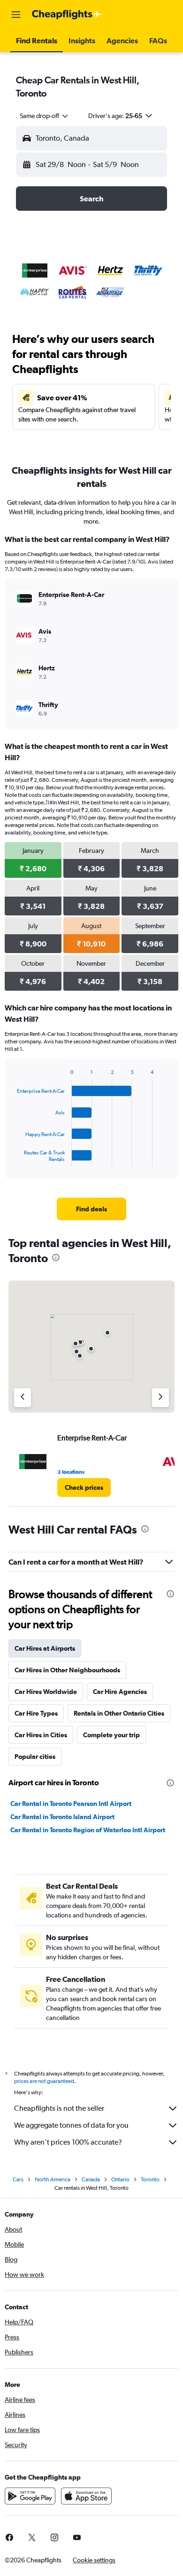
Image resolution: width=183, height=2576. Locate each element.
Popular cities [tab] (35, 1757)
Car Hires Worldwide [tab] (46, 1692)
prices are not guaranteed (44, 2081)
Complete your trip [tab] (111, 1735)
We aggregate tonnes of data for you (71, 2125)
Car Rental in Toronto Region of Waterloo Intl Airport (88, 1830)
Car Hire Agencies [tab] (120, 1692)
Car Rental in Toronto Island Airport (62, 1817)
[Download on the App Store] (86, 2496)
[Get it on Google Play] (30, 2496)
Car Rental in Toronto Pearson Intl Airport (71, 1804)
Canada (91, 2179)
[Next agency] (160, 1398)
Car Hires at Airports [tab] (45, 1648)
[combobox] (45, 116)
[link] (91, 1209)
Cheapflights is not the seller (59, 2108)
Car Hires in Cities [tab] (41, 1735)
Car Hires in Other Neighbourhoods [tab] (67, 1670)
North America (53, 2179)
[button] (16, 15)
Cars (18, 2179)
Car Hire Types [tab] (36, 1713)
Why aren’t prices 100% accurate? (68, 2142)
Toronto (150, 2179)
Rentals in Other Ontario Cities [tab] (119, 1713)
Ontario (120, 2179)
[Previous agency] (23, 1398)
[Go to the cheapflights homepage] (67, 15)
